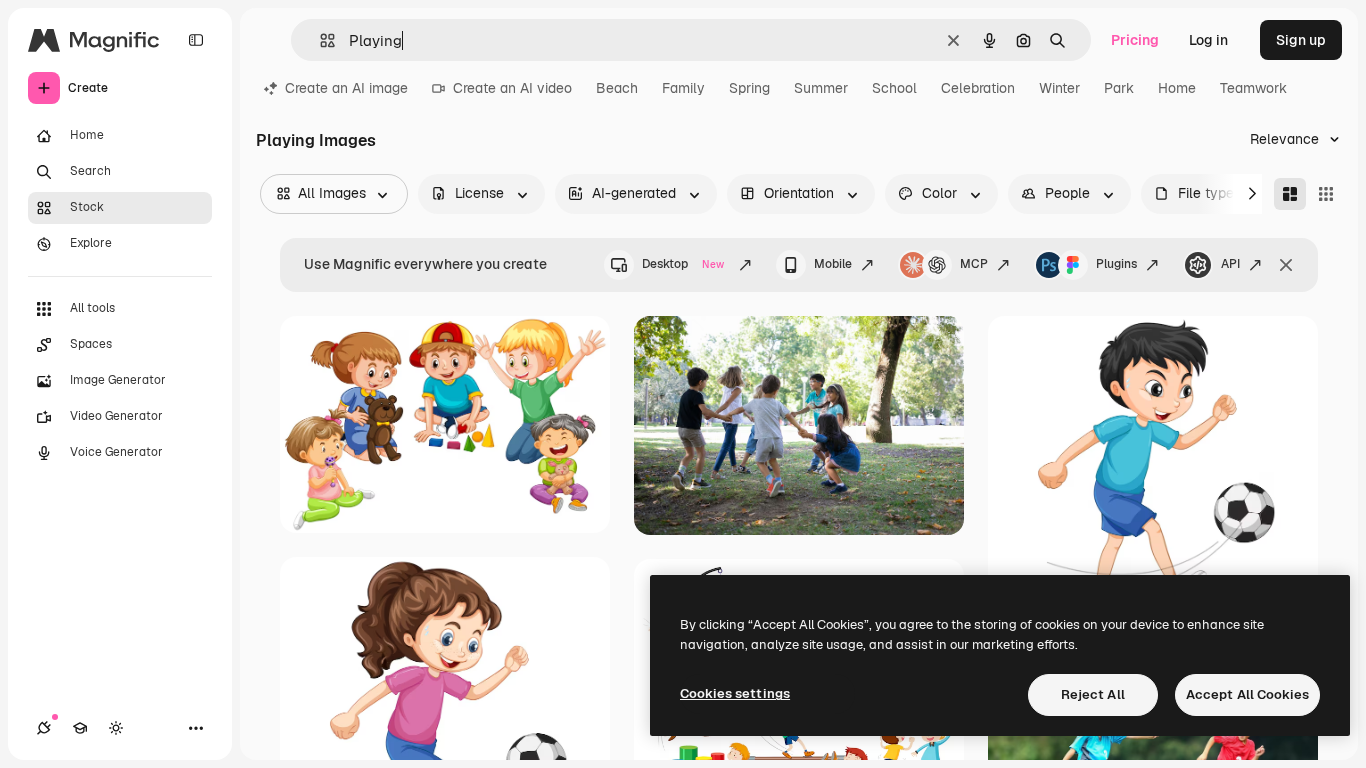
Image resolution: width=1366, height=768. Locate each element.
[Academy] (80, 728)
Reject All (1093, 694)
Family (683, 88)
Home (1177, 88)
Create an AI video (512, 88)
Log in (1208, 40)
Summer (821, 88)
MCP (974, 264)
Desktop (683, 264)
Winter (1059, 88)
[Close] (1286, 265)
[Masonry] (1290, 194)
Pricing (1135, 40)
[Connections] (44, 728)
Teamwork (1253, 88)
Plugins (1116, 264)
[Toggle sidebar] (196, 40)
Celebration (978, 88)
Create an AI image (346, 88)
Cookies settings (735, 693)
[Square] (1326, 194)
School (894, 88)
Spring (749, 88)
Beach (617, 88)
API (1230, 264)
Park (1119, 88)
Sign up (1301, 40)
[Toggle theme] (116, 728)
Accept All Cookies (1247, 694)
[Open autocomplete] (319, 40)
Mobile (833, 264)
